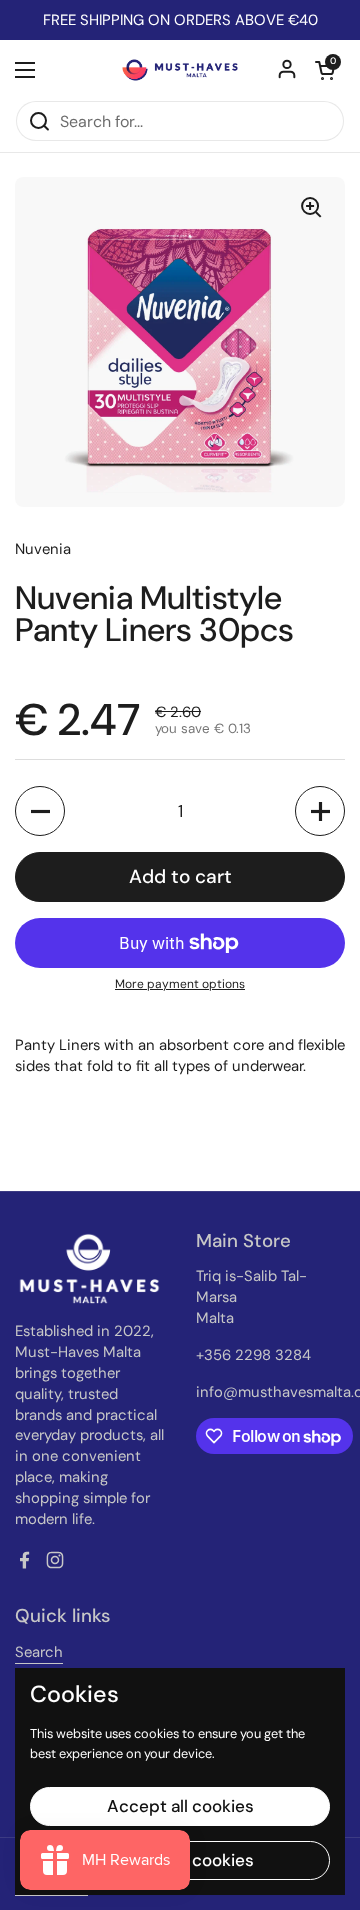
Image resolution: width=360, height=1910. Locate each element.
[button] (325, 70)
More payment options (180, 984)
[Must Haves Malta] (180, 70)
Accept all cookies (180, 1806)
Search (39, 1652)
